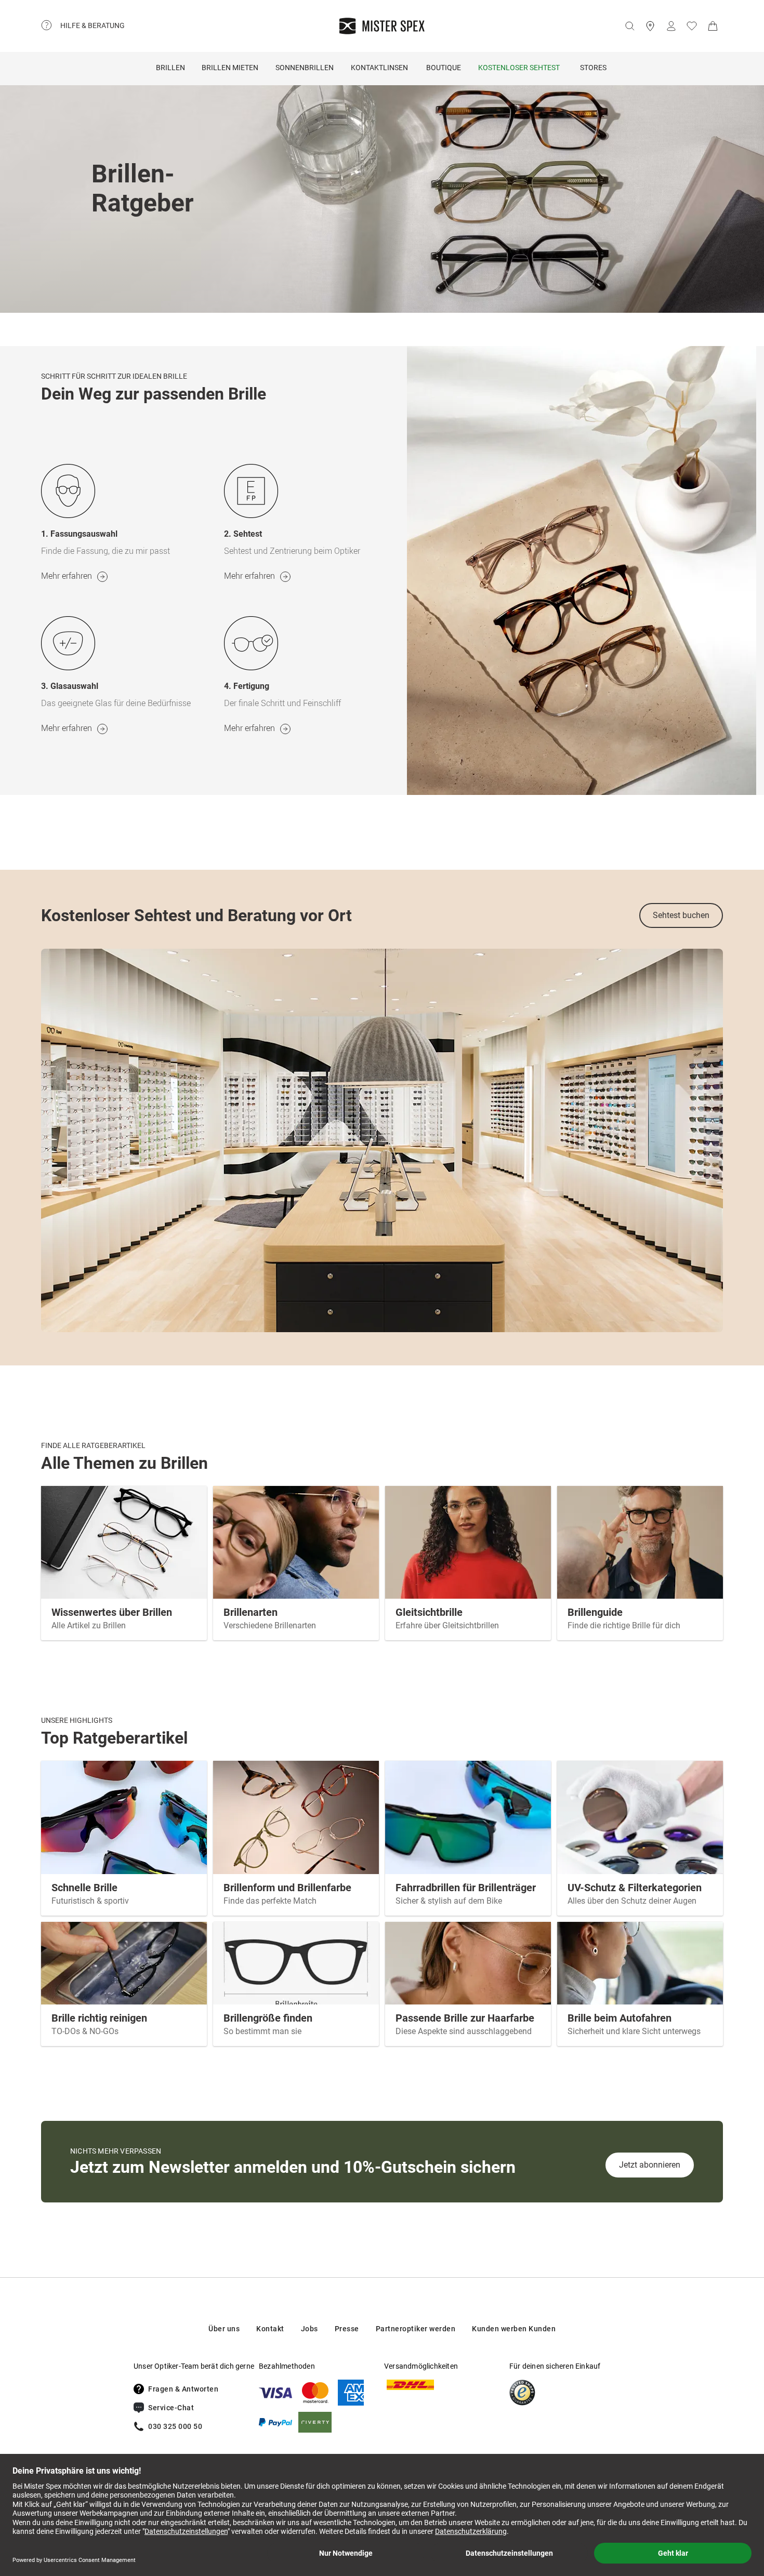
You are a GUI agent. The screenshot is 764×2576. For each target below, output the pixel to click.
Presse (347, 2329)
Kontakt (270, 2329)
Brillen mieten (230, 68)
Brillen (170, 68)
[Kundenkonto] (671, 26)
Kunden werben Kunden (514, 2329)
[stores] (650, 26)
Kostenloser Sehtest (519, 68)
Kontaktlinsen (379, 68)
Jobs (309, 2329)
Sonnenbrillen (305, 68)
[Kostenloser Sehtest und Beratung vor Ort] (382, 1140)
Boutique (444, 68)
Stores (593, 68)
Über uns (224, 2329)
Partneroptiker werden (416, 2329)
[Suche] (629, 26)
